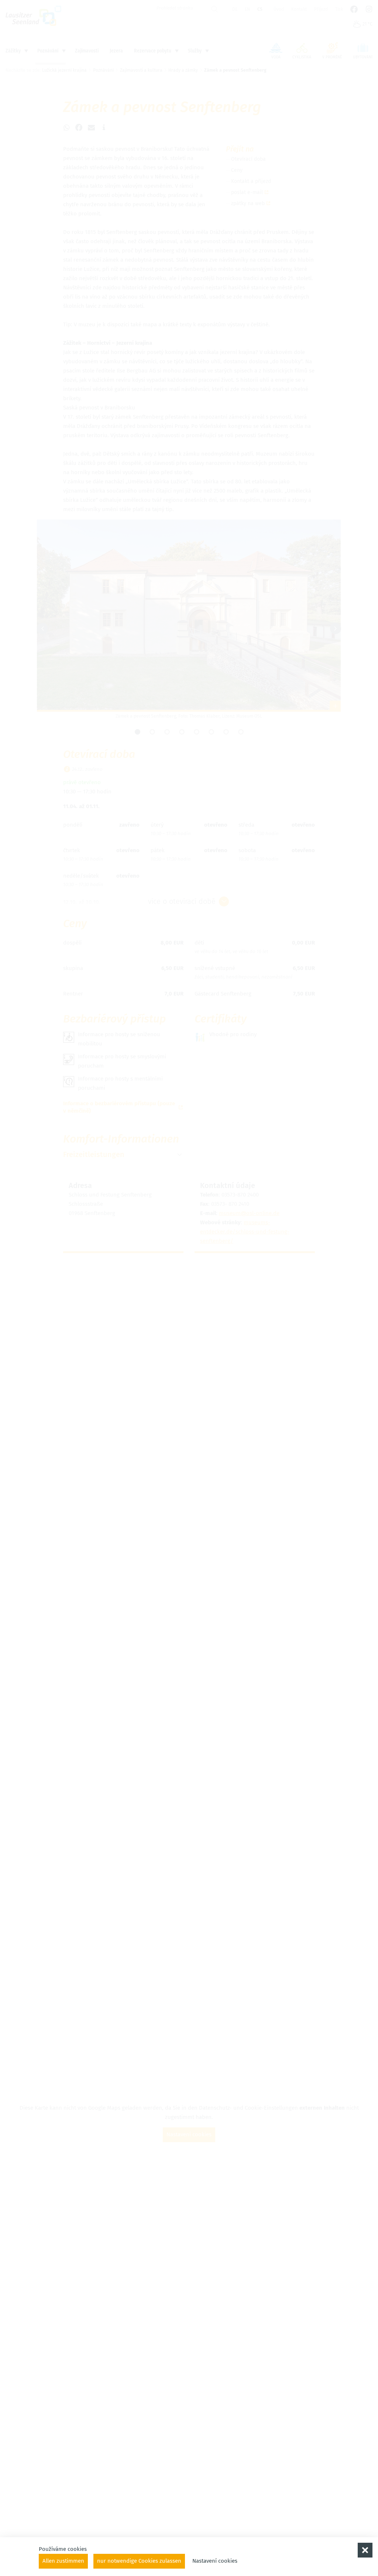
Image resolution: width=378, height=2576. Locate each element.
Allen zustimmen (63, 2561)
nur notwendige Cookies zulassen (139, 2561)
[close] (365, 2550)
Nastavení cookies (215, 2561)
